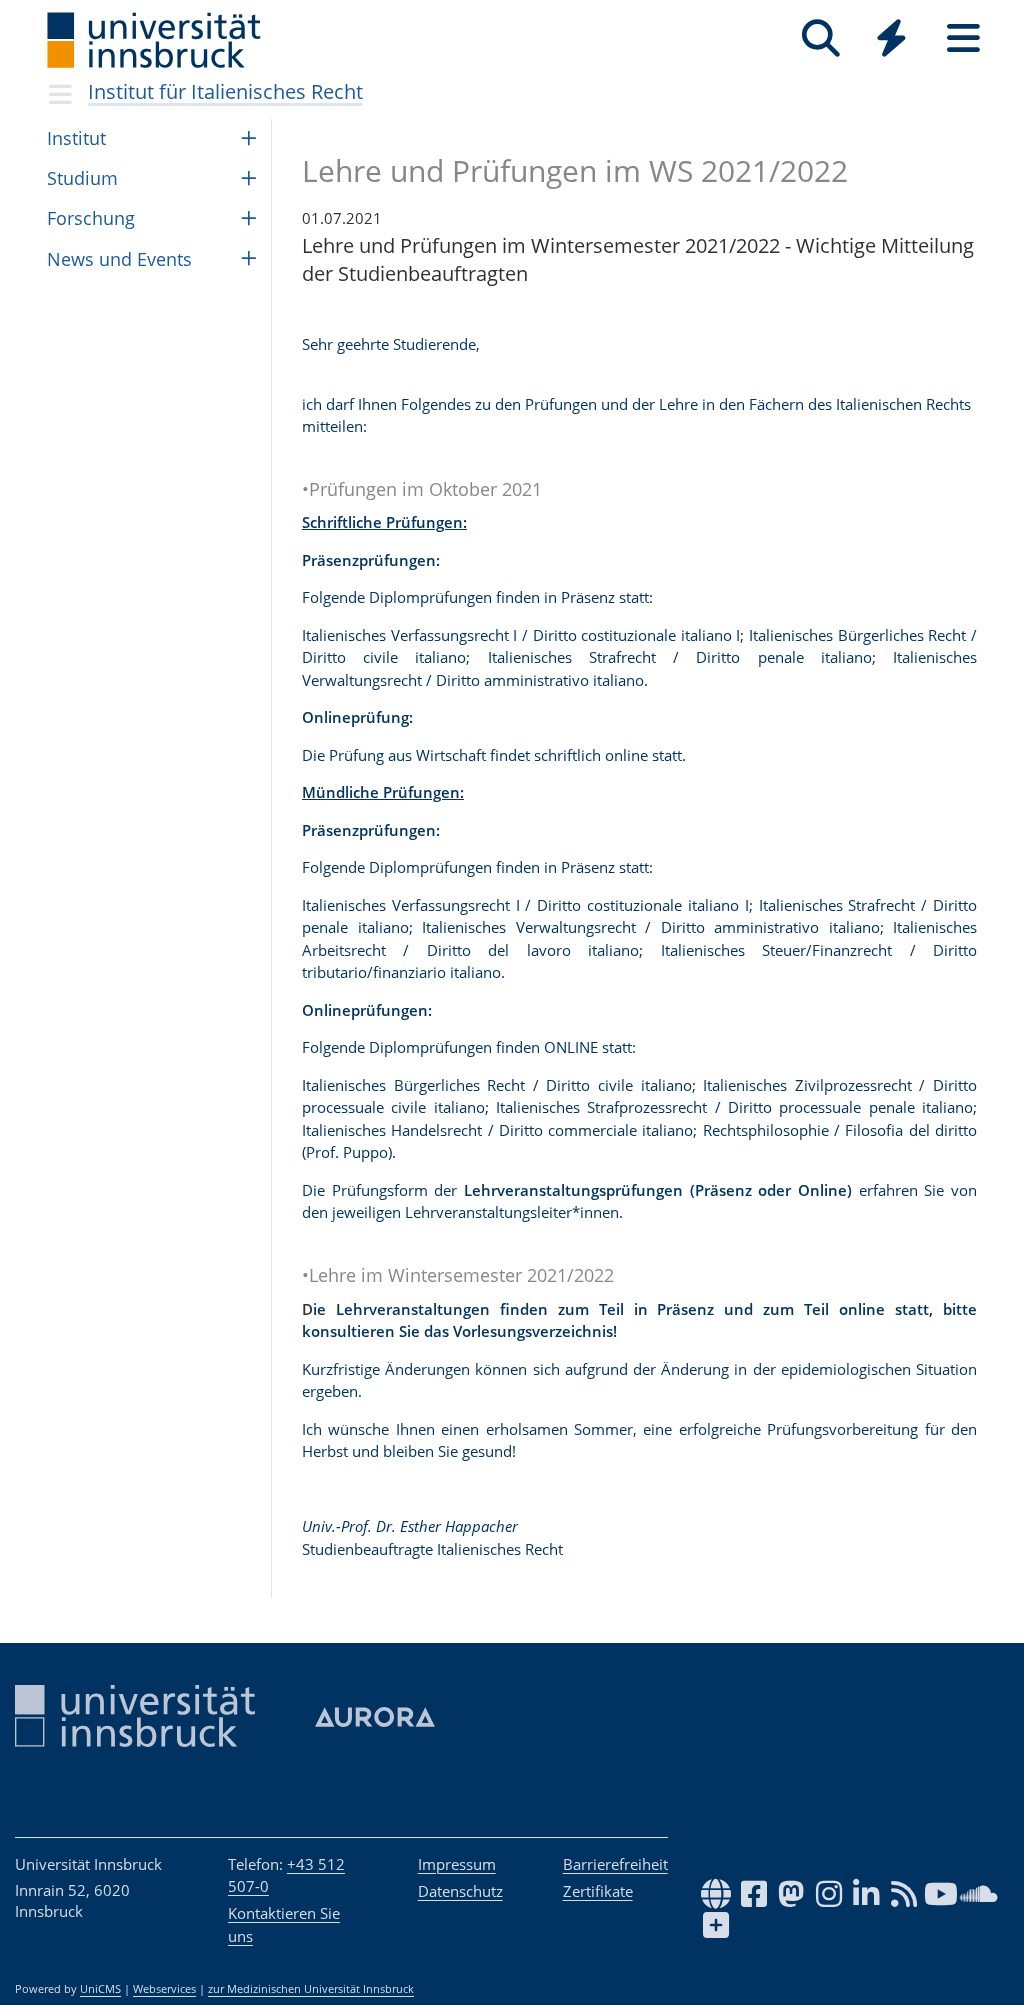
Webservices (164, 1989)
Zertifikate (598, 1891)
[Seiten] (963, 38)
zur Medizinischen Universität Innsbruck (311, 1989)
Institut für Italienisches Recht (225, 91)
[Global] (892, 40)
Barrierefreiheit (615, 1864)
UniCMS (100, 1989)
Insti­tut (76, 138)
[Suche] (820, 38)
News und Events (119, 259)
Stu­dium (82, 178)
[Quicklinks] (891, 38)
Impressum (457, 1864)
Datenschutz (460, 1891)
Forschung (91, 218)
